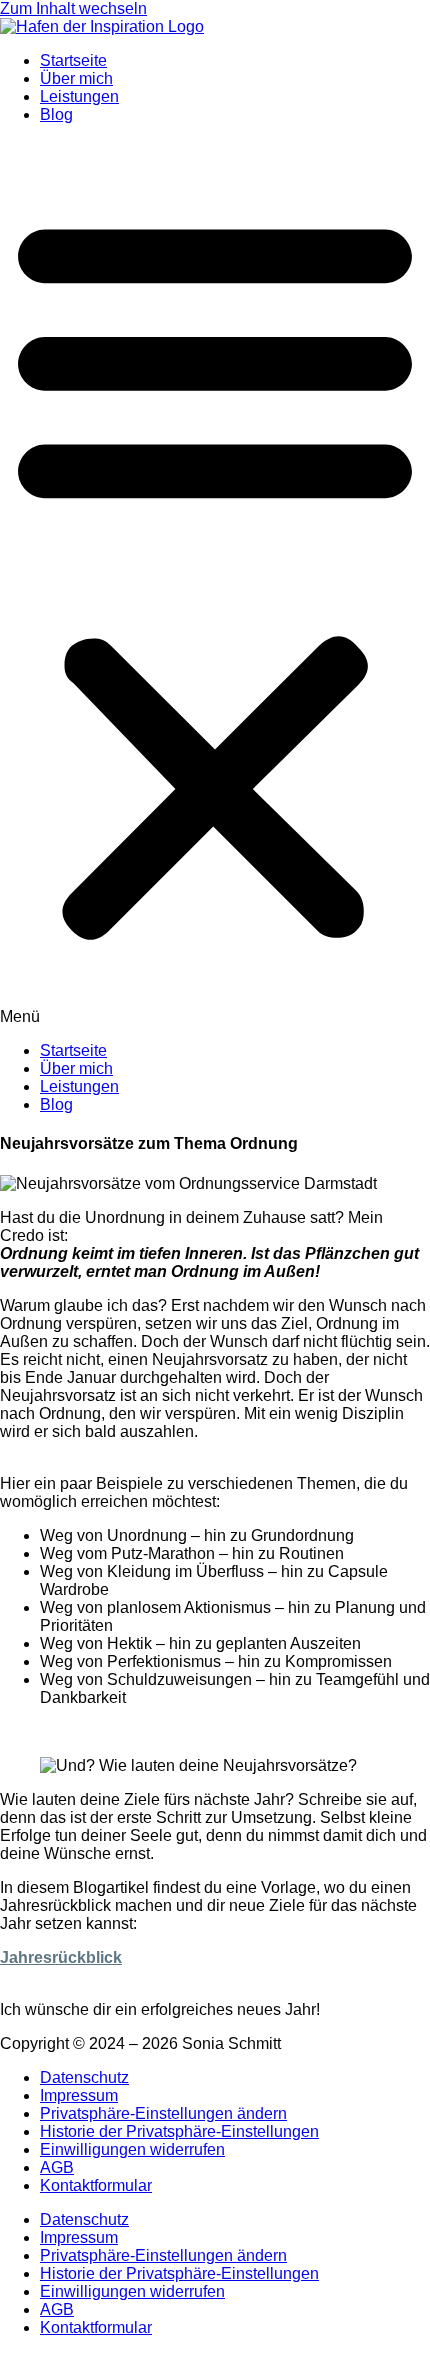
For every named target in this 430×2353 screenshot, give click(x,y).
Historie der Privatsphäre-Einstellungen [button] (179, 2131)
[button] (215, 583)
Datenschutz (84, 2077)
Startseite (73, 60)
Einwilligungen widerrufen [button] (132, 2149)
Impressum (79, 2095)
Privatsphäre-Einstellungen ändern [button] (163, 2113)
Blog (56, 114)
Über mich (76, 78)
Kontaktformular (96, 2185)
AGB (57, 2167)
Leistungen (79, 96)
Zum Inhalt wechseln (73, 8)
